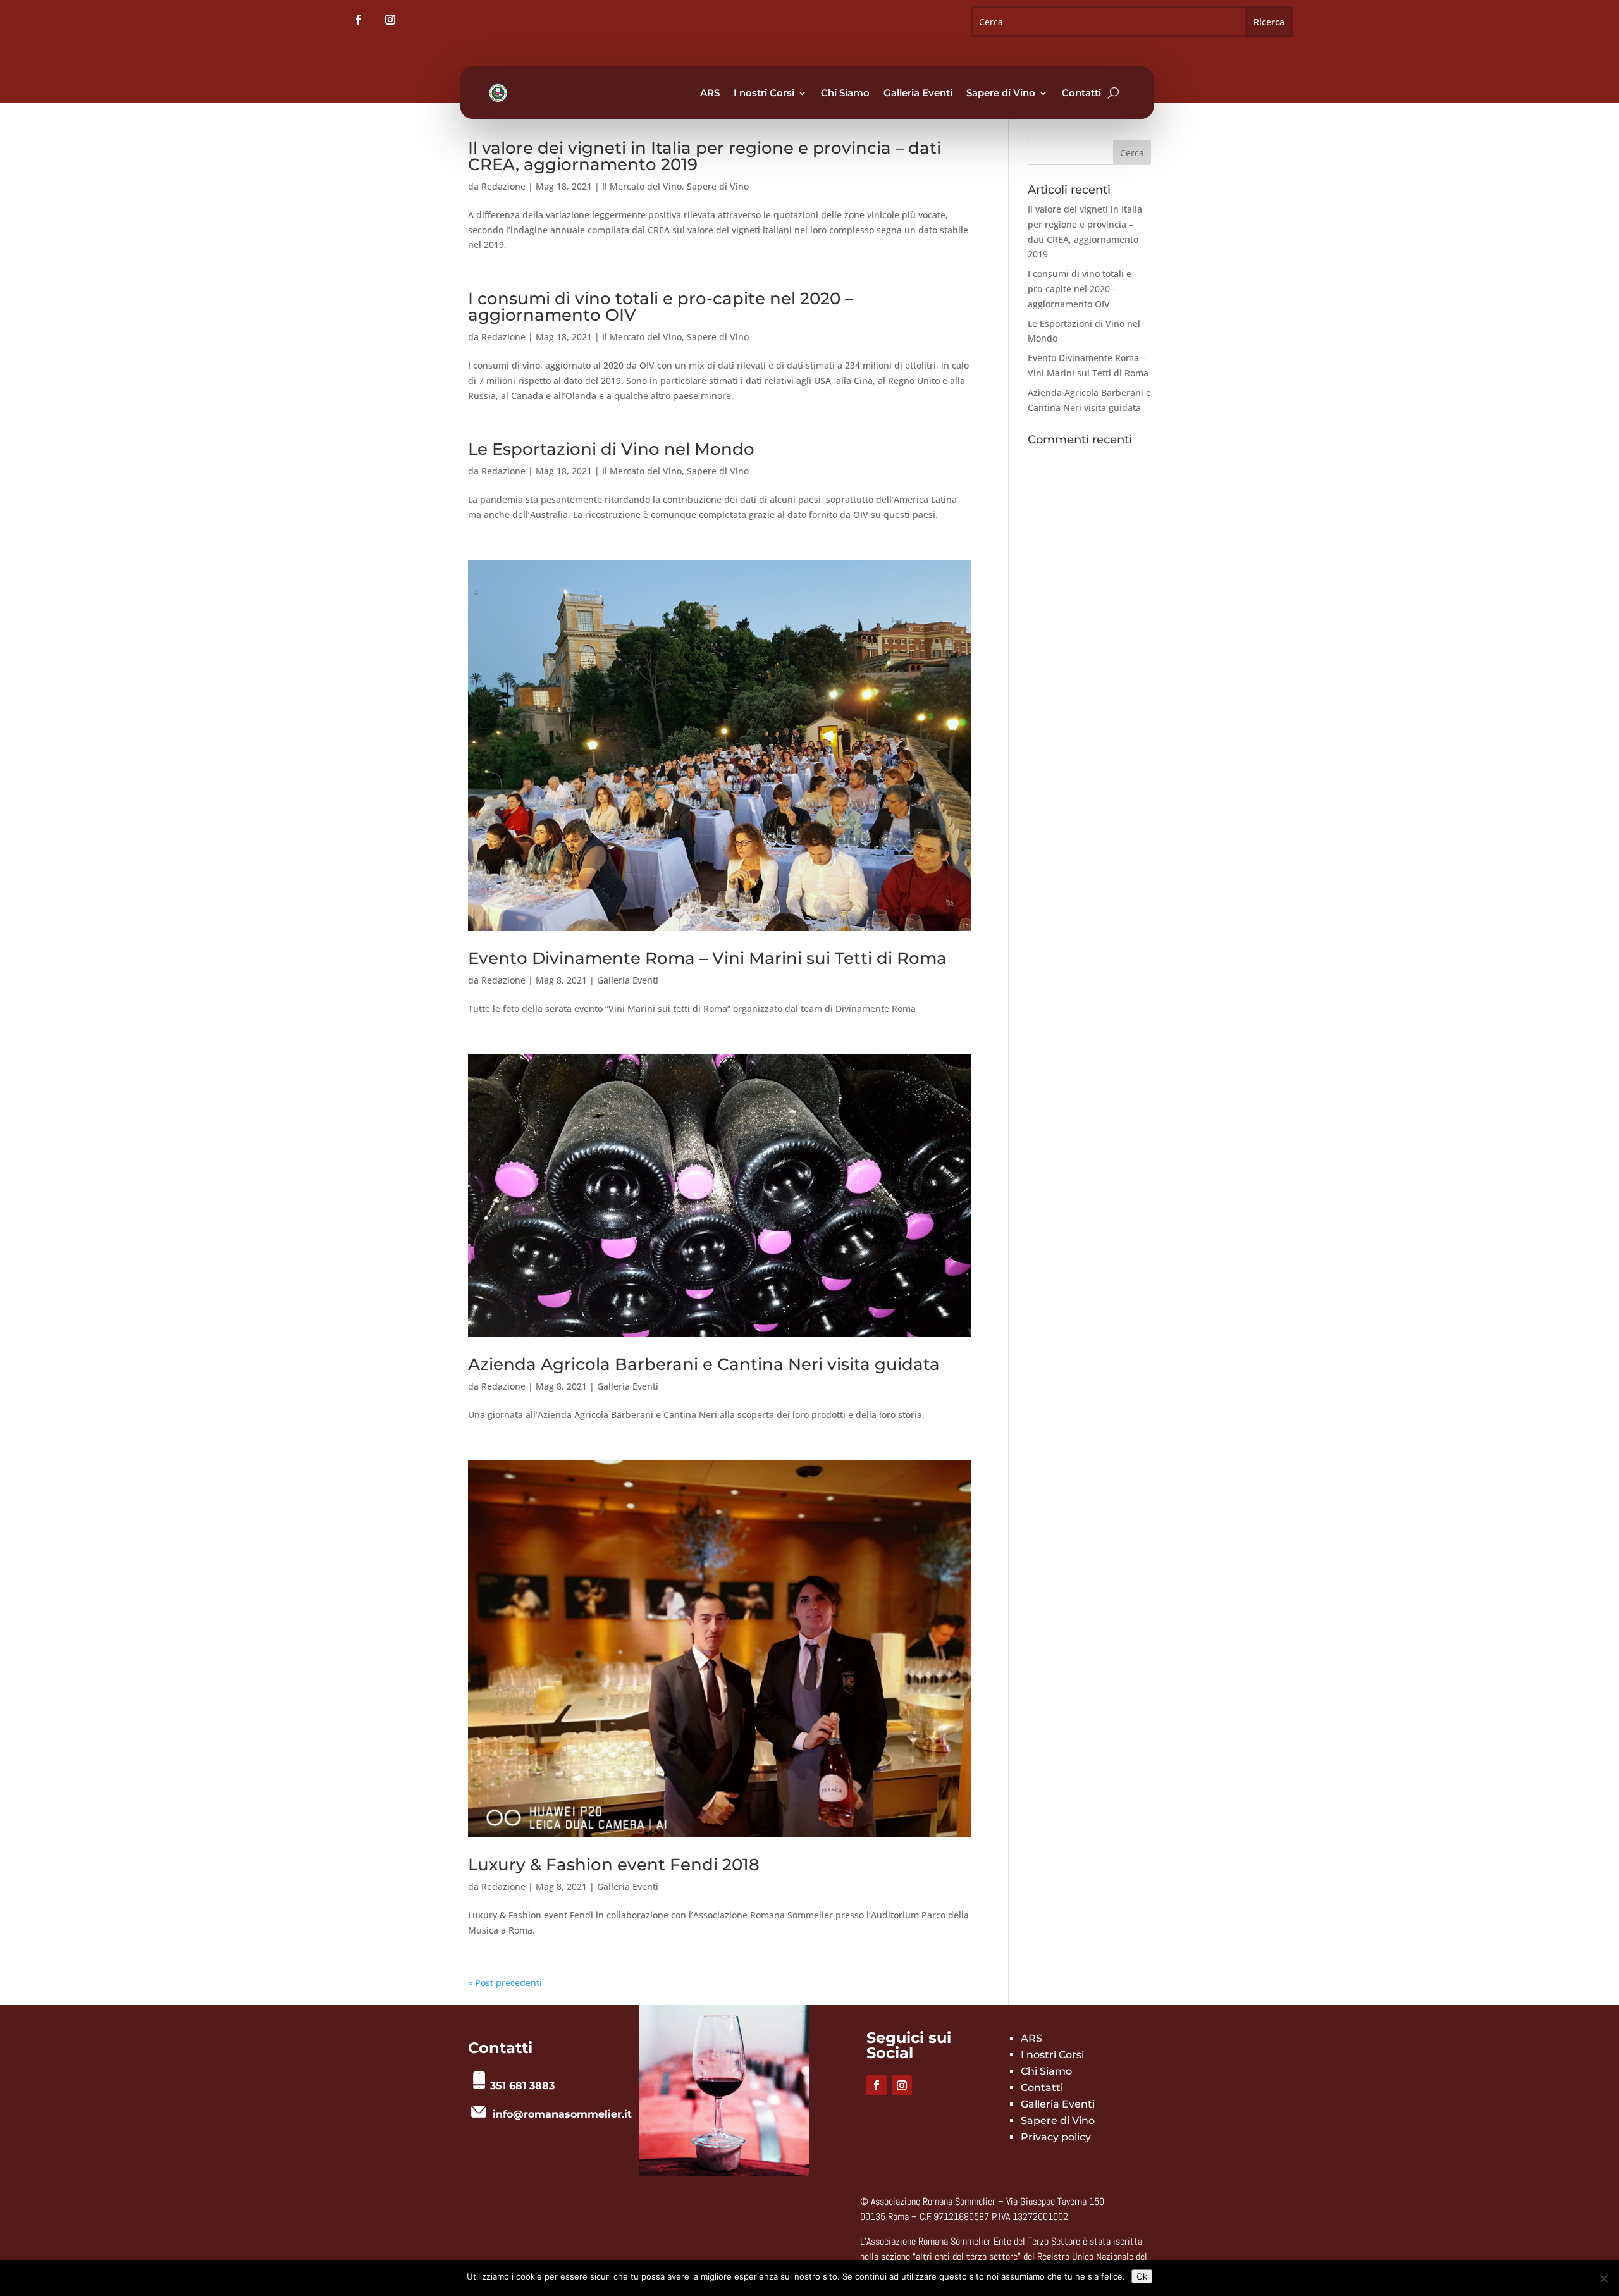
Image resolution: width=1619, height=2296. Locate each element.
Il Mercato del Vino (642, 186)
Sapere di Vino (1001, 93)
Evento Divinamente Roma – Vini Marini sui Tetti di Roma (707, 958)
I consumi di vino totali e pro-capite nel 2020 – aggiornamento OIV (661, 307)
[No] (1603, 2278)
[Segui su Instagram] (390, 20)
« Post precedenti (505, 1983)
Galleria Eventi (918, 93)
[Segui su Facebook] (359, 20)
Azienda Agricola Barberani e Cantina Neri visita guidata (704, 1364)
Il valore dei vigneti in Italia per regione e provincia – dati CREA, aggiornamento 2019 (705, 156)
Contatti (1081, 93)
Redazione (503, 186)
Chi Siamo (845, 93)
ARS (710, 93)
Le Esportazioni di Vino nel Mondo (611, 449)
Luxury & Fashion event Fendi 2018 (614, 1865)
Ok (1142, 2276)
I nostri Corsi (764, 93)
